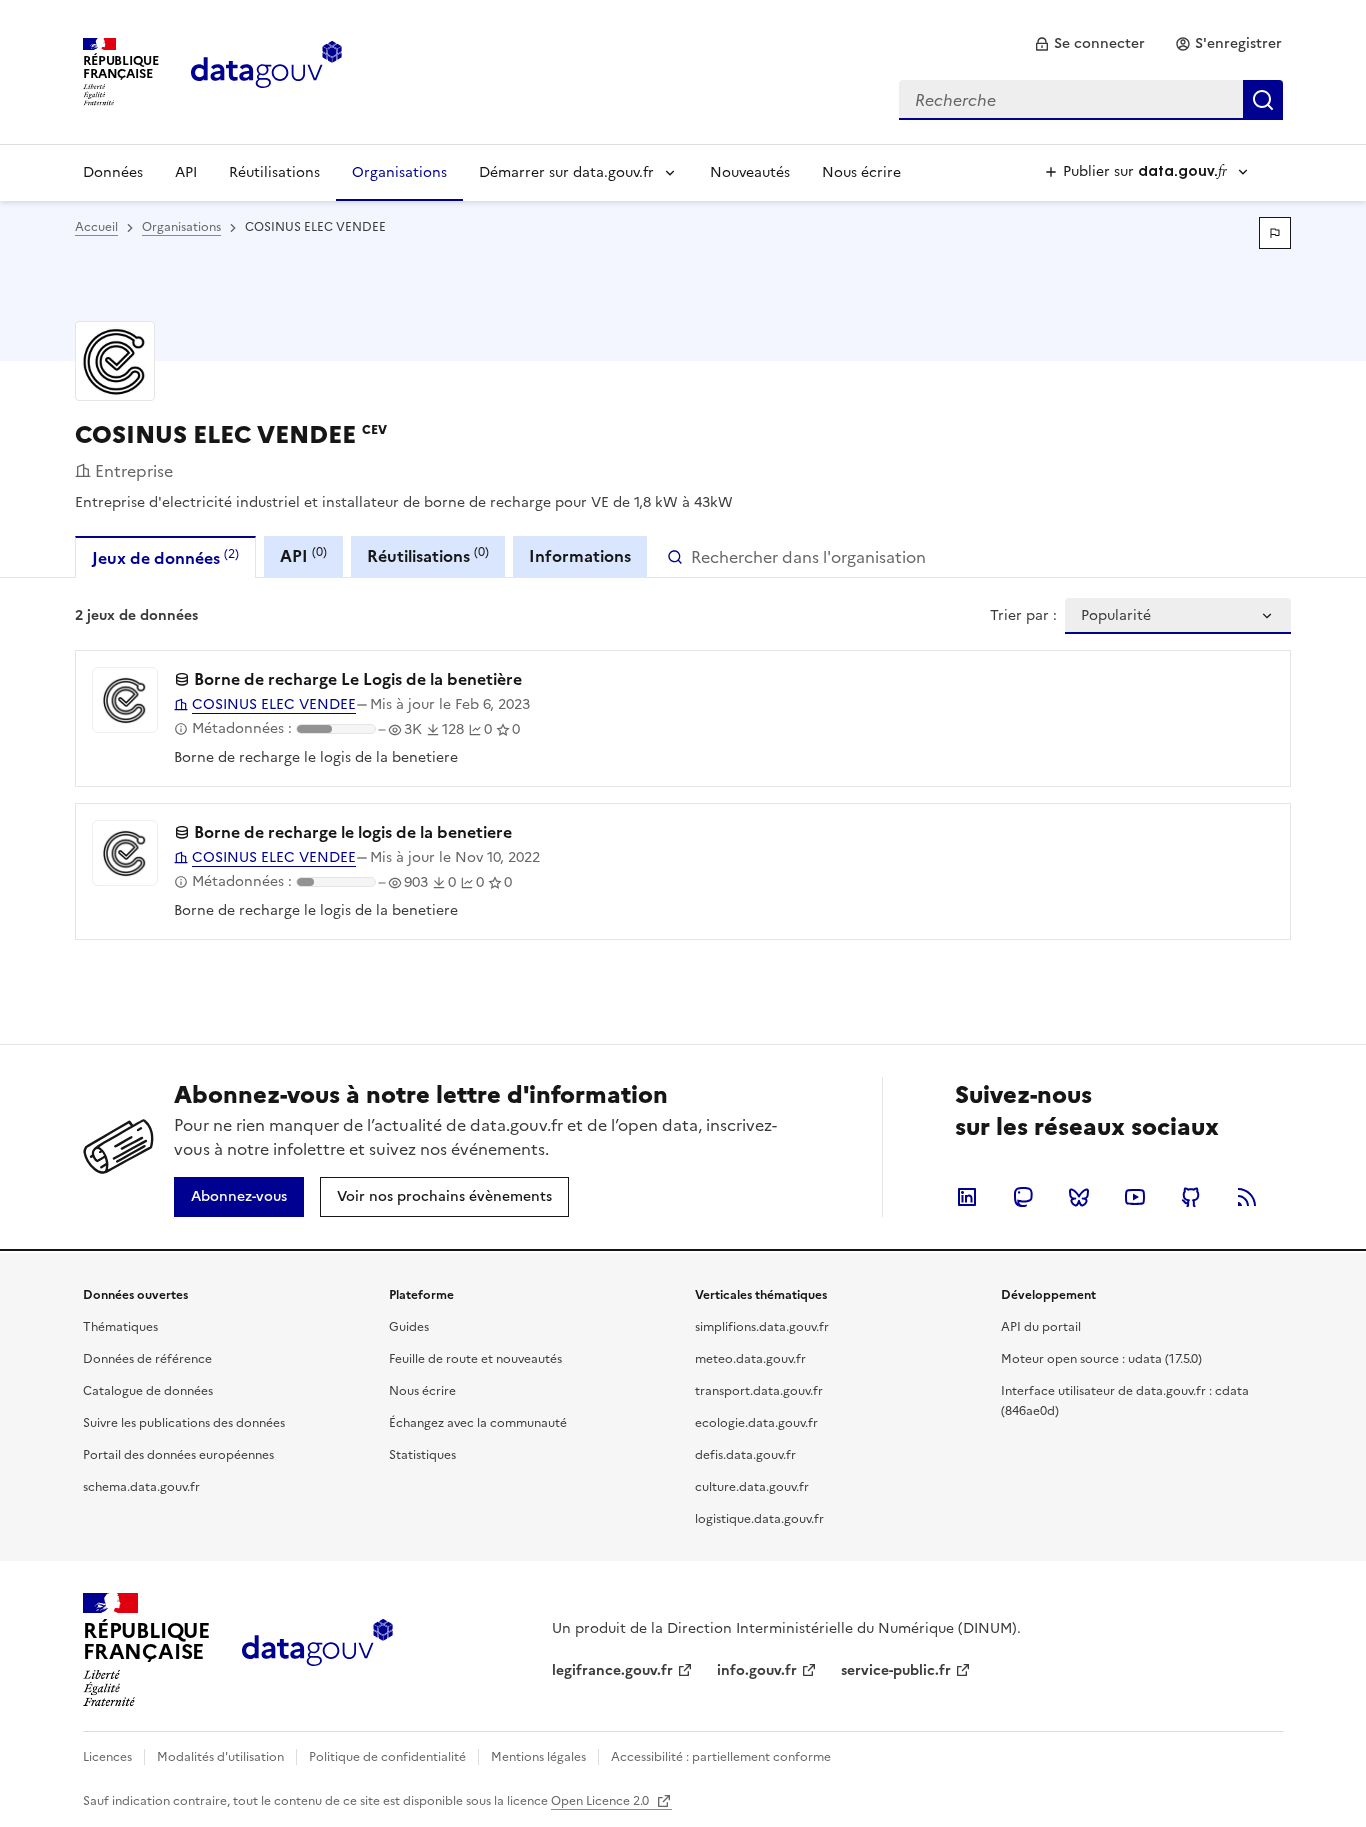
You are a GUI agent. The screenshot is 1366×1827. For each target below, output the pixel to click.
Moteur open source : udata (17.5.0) (1101, 1359)
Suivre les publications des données (184, 1423)
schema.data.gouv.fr (141, 1487)
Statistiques (422, 1455)
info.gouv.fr (757, 1670)
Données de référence (147, 1359)
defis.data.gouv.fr (745, 1455)
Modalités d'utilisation (220, 1757)
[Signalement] (1275, 233)
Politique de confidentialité (387, 1757)
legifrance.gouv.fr (612, 1670)
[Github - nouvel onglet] (1191, 1197)
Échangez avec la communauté (478, 1423)
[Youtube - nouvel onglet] (1135, 1197)
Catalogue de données (148, 1391)
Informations (580, 556)
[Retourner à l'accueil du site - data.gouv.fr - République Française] (317, 1650)
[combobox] (1091, 100)
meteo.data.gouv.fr (750, 1359)
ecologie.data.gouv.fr (756, 1423)
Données (113, 172)
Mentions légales (538, 1757)
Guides (409, 1327)
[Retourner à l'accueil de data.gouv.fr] (266, 70)
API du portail (1041, 1327)
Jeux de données (165, 557)
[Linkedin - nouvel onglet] (967, 1197)
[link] (1089, 44)
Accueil (96, 227)
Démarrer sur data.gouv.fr (566, 172)
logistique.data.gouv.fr (759, 1519)
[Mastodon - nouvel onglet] (1023, 1197)
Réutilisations (274, 172)
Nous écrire (861, 172)
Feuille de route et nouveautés (475, 1359)
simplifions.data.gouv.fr (762, 1327)
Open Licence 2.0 (601, 1801)
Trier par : (1023, 616)
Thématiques (120, 1327)
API (186, 172)
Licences (107, 1757)
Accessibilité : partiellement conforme (721, 1757)
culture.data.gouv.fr (752, 1487)
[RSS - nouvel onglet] (1247, 1197)
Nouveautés (750, 172)
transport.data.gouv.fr (759, 1391)
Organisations (399, 172)
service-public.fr (896, 1670)
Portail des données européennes (178, 1455)
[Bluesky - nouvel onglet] (1079, 1197)
